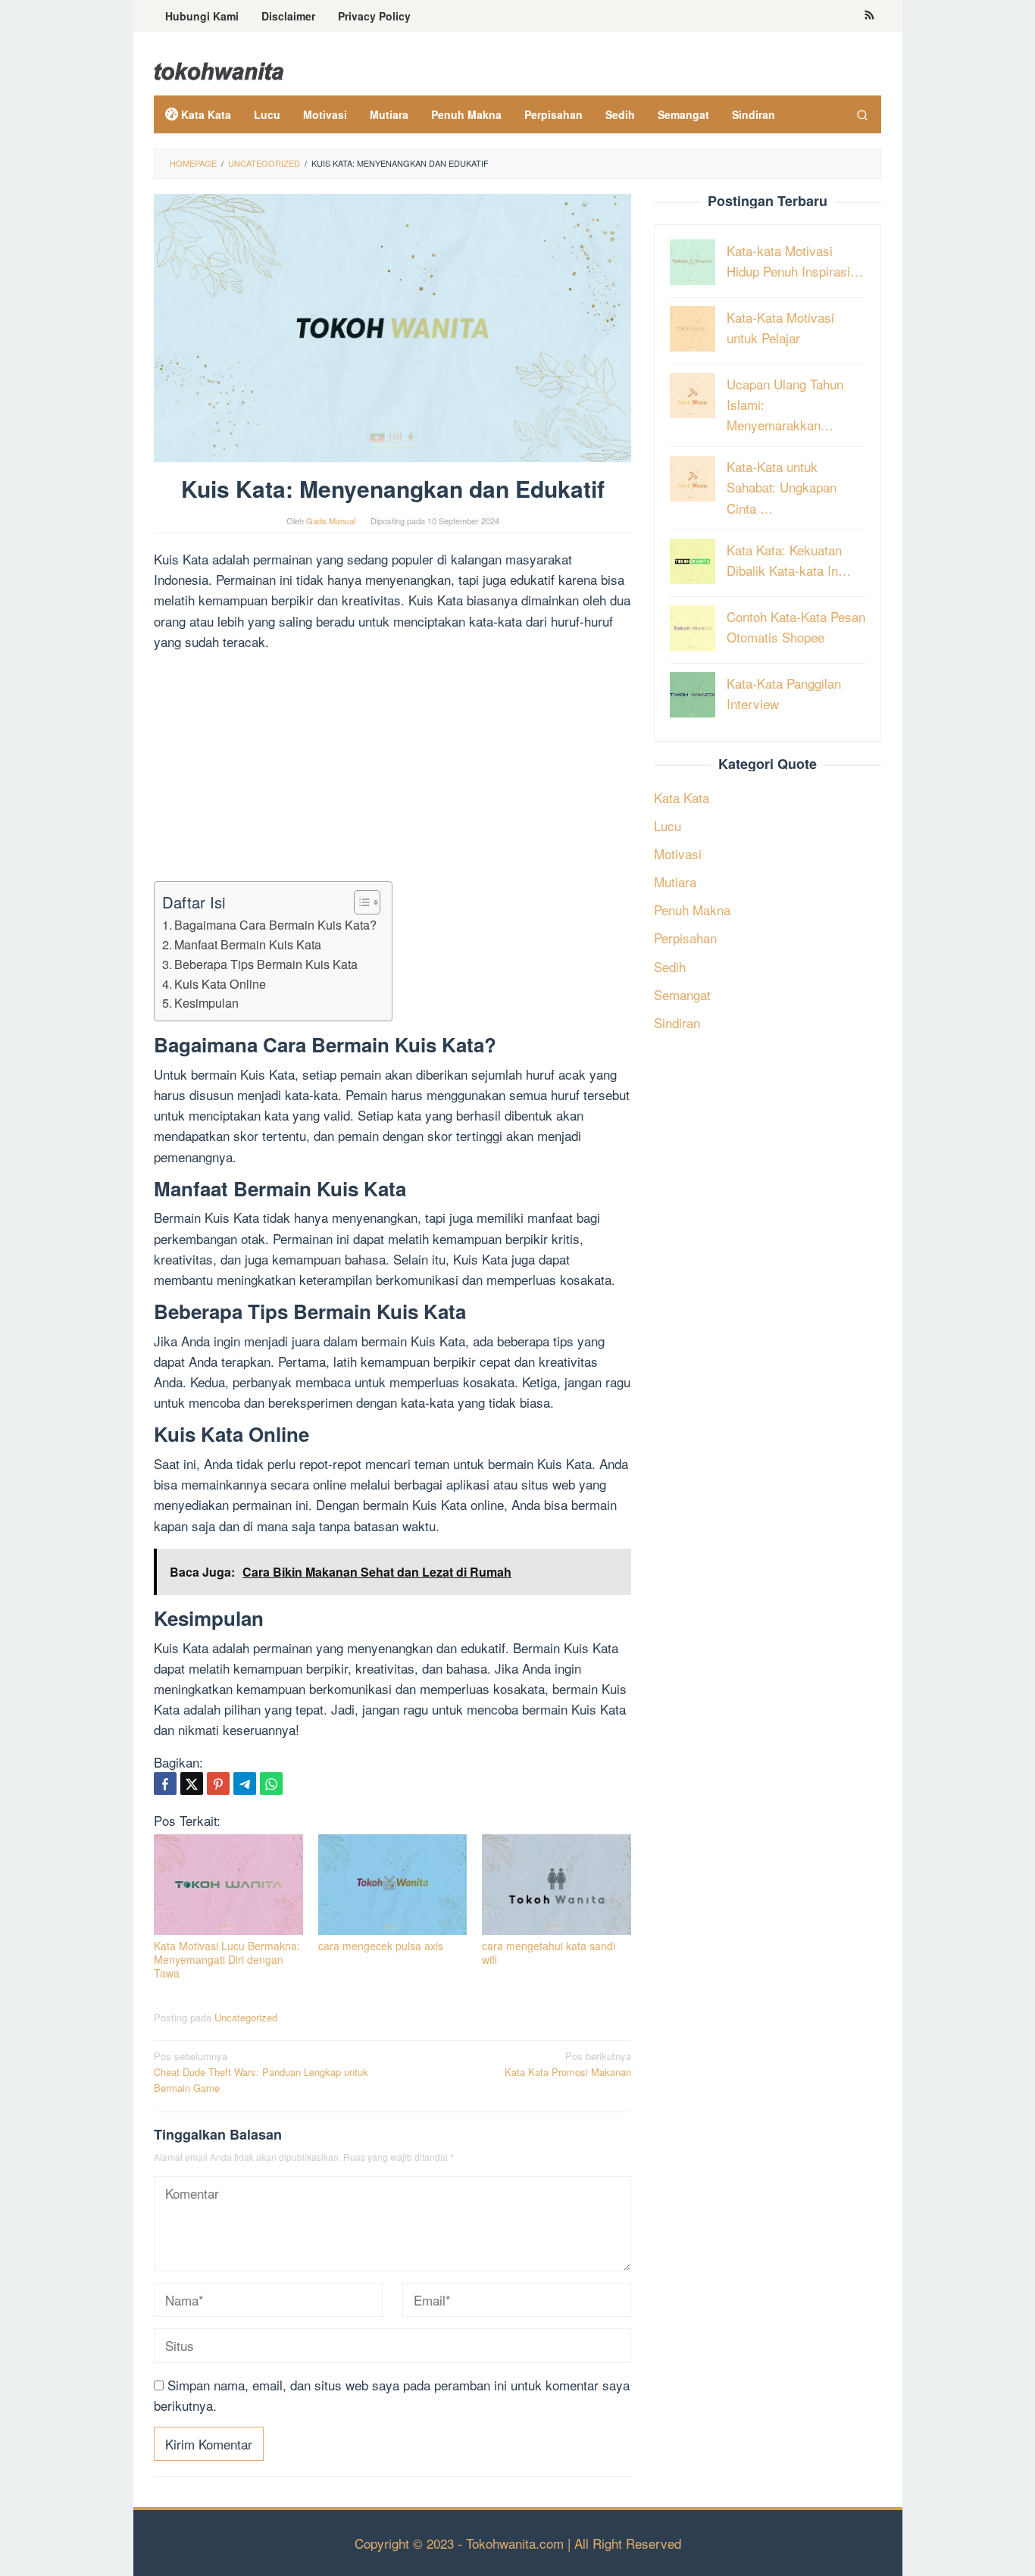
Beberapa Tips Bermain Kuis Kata (266, 964)
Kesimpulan (206, 1002)
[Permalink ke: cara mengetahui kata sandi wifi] (557, 1885)
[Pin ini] (218, 1784)
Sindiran (677, 1022)
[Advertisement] (392, 769)
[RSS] (869, 16)
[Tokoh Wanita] (219, 69)
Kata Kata (682, 797)
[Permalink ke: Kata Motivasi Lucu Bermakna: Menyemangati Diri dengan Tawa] (228, 1885)
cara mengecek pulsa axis (381, 1946)
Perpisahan (685, 938)
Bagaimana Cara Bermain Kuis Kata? (275, 924)
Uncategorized (246, 2017)
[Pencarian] (862, 114)
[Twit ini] (192, 1784)
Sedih (670, 966)
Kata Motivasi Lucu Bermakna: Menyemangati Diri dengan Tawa (227, 1959)
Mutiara (675, 882)
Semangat (682, 994)
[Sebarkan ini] (165, 1784)
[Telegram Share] (245, 1784)
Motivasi (678, 853)
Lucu (668, 825)
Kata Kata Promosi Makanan (568, 2064)
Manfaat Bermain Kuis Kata (248, 944)
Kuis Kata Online (220, 983)
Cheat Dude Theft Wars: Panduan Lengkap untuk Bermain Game (261, 2072)
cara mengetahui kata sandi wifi (549, 1952)
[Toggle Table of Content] (360, 902)
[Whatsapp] (271, 1784)
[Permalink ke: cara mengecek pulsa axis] (393, 1885)
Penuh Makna (692, 910)
